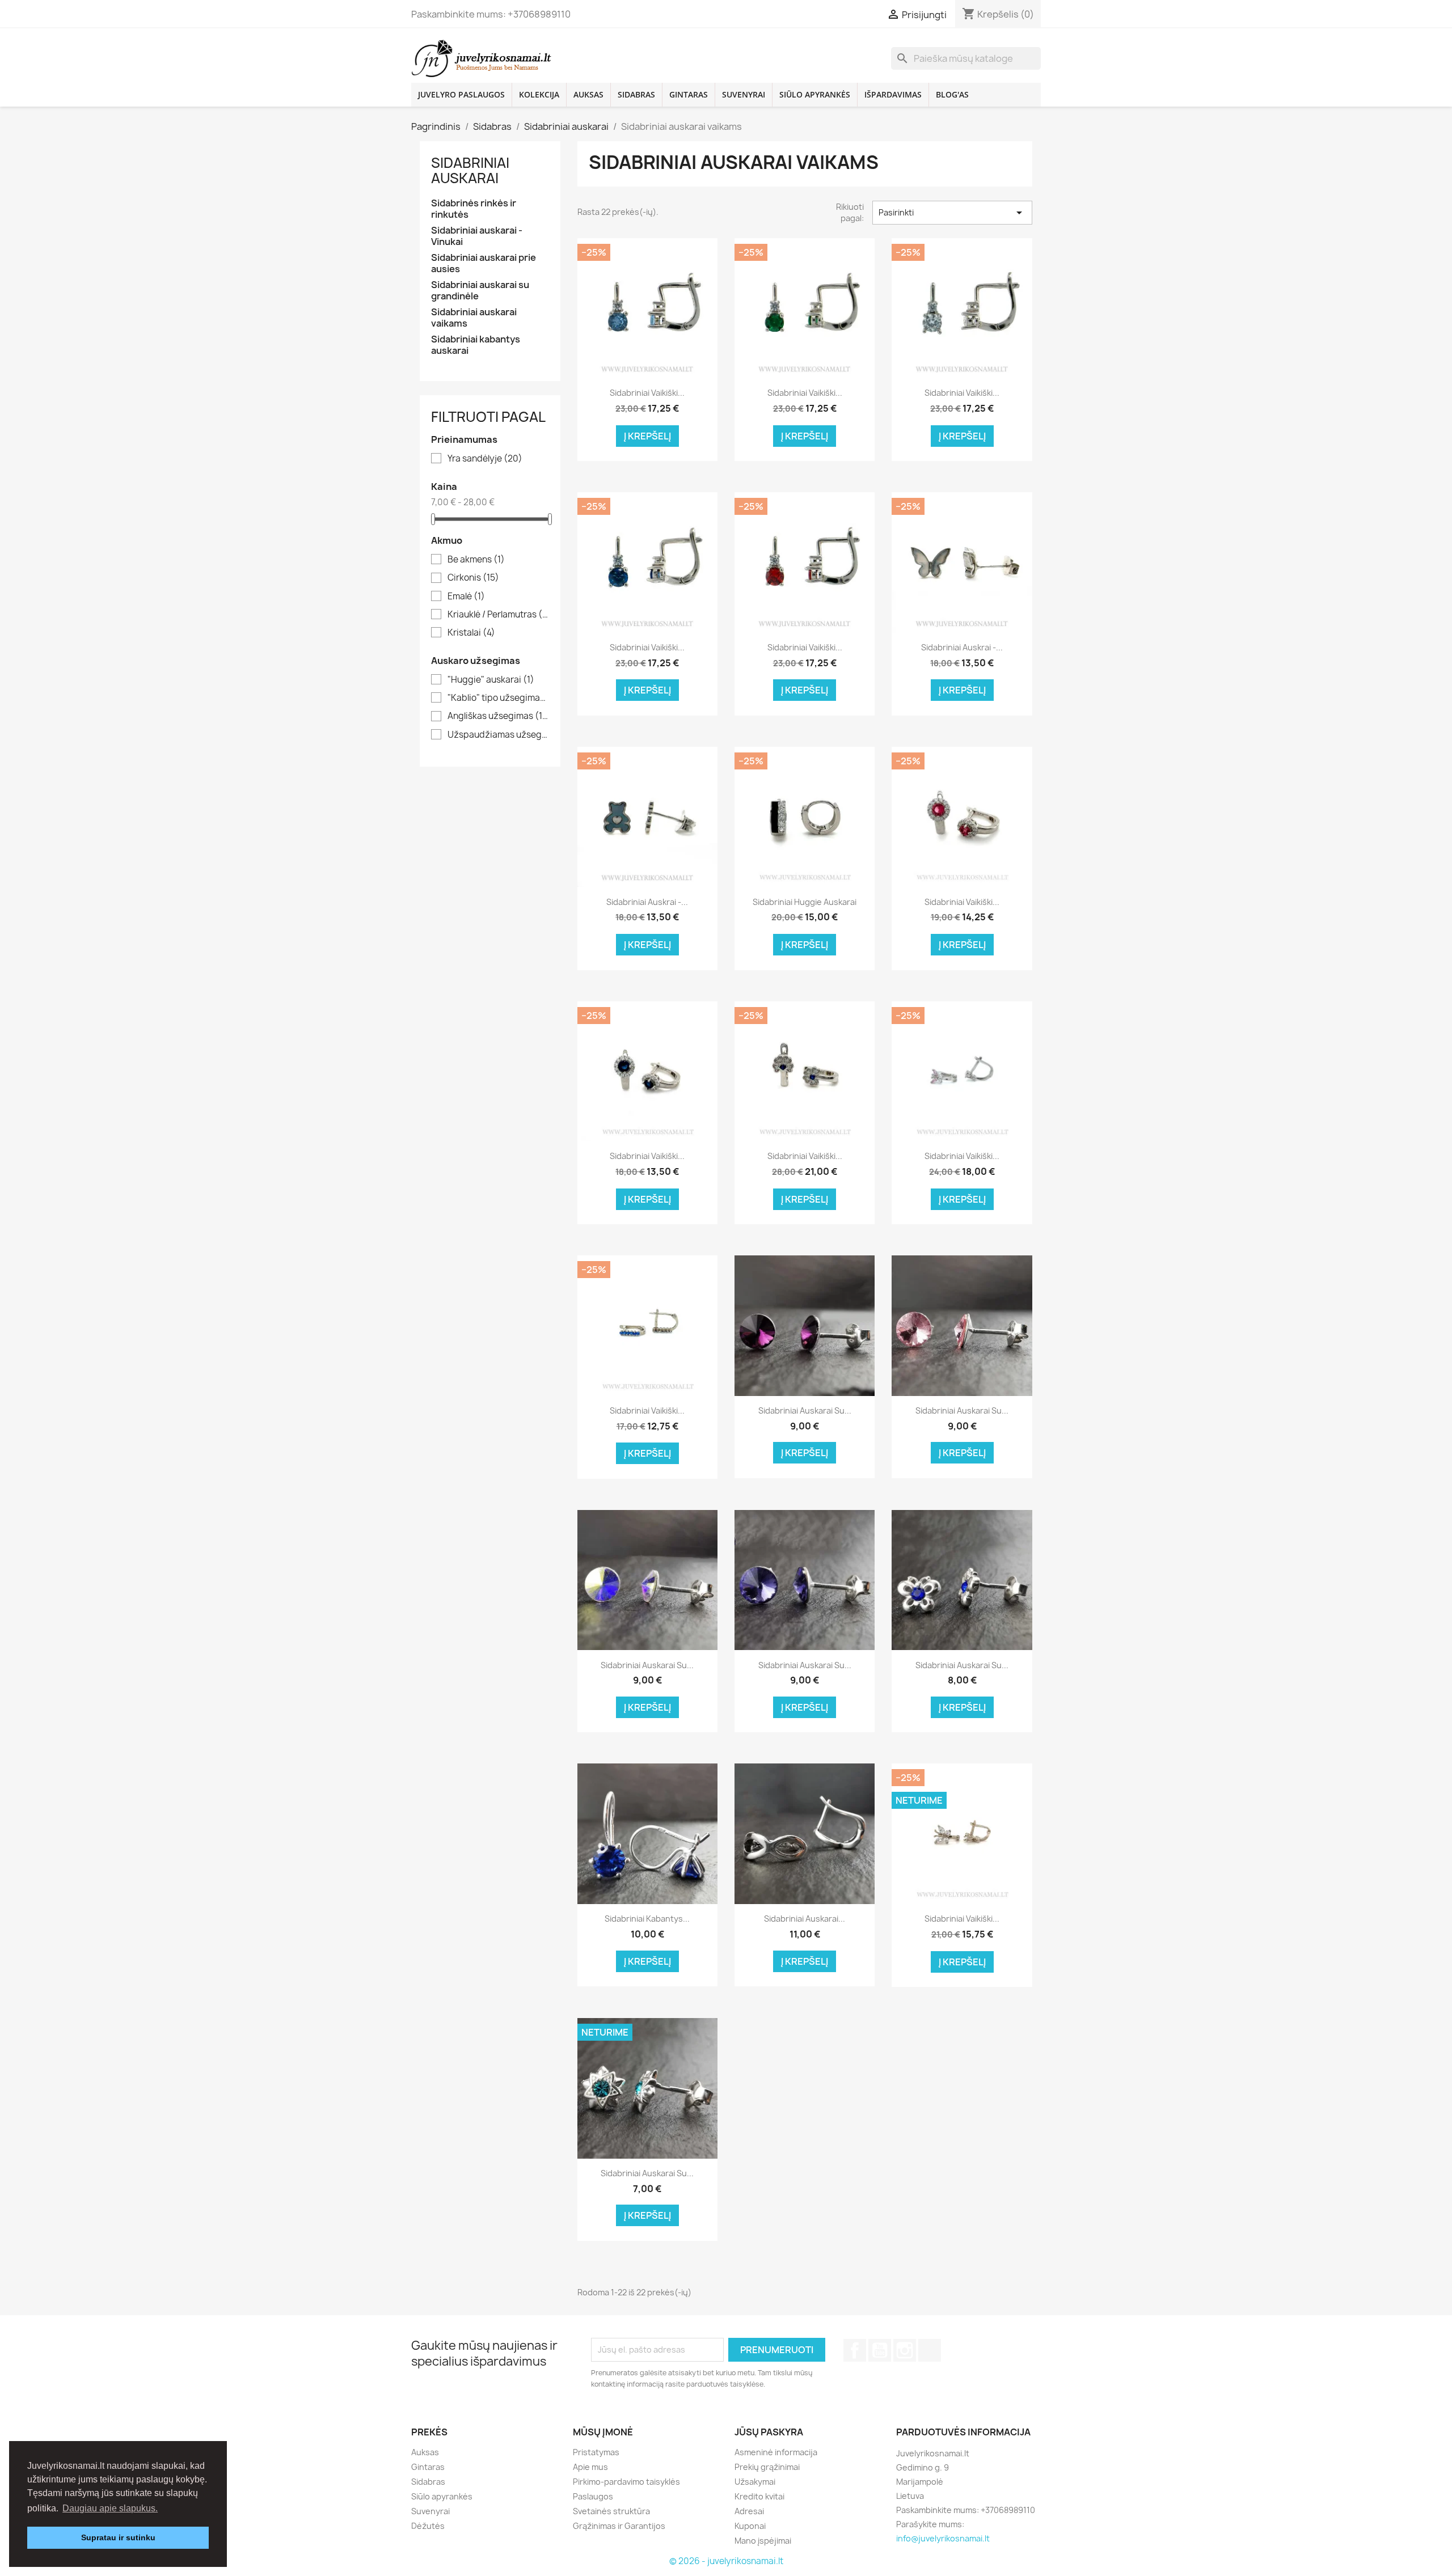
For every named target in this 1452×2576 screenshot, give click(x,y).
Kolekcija (539, 94)
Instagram (905, 2350)
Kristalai (471, 633)
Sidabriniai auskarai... (805, 1919)
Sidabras (636, 94)
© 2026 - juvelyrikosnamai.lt (726, 2561)
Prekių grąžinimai (767, 2467)
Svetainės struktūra (611, 2511)
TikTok (930, 2350)
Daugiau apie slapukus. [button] (110, 2508)
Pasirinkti (952, 213)
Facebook (855, 2350)
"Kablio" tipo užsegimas (498, 698)
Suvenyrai (744, 94)
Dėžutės (428, 2526)
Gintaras (689, 94)
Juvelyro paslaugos (461, 94)
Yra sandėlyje (485, 459)
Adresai (749, 2511)
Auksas (588, 94)
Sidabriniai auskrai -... (962, 647)
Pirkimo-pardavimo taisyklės (626, 2482)
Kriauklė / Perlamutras (498, 615)
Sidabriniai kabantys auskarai (476, 345)
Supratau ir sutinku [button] (118, 2537)
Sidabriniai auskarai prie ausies (484, 263)
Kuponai (750, 2526)
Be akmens (476, 560)
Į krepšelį (647, 436)
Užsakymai (755, 2482)
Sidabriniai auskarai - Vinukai (477, 236)
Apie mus (590, 2467)
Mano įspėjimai (763, 2541)
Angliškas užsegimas (498, 716)
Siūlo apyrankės (815, 94)
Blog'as (952, 94)
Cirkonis (473, 578)
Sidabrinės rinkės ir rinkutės (474, 209)
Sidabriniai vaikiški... (647, 393)
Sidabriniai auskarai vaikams (474, 318)
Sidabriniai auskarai (470, 170)
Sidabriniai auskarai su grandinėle (480, 291)
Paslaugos (593, 2496)
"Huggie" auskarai (491, 680)
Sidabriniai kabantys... (647, 1919)
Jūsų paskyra (769, 2432)
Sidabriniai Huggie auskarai (805, 902)
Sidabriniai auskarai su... (805, 1410)
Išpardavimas (893, 94)
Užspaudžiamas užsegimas (498, 735)
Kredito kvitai (759, 2496)
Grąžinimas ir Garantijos (619, 2526)
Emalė (466, 597)
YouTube (880, 2350)
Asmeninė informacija (776, 2452)
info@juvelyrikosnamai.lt (943, 2538)
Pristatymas (596, 2452)
